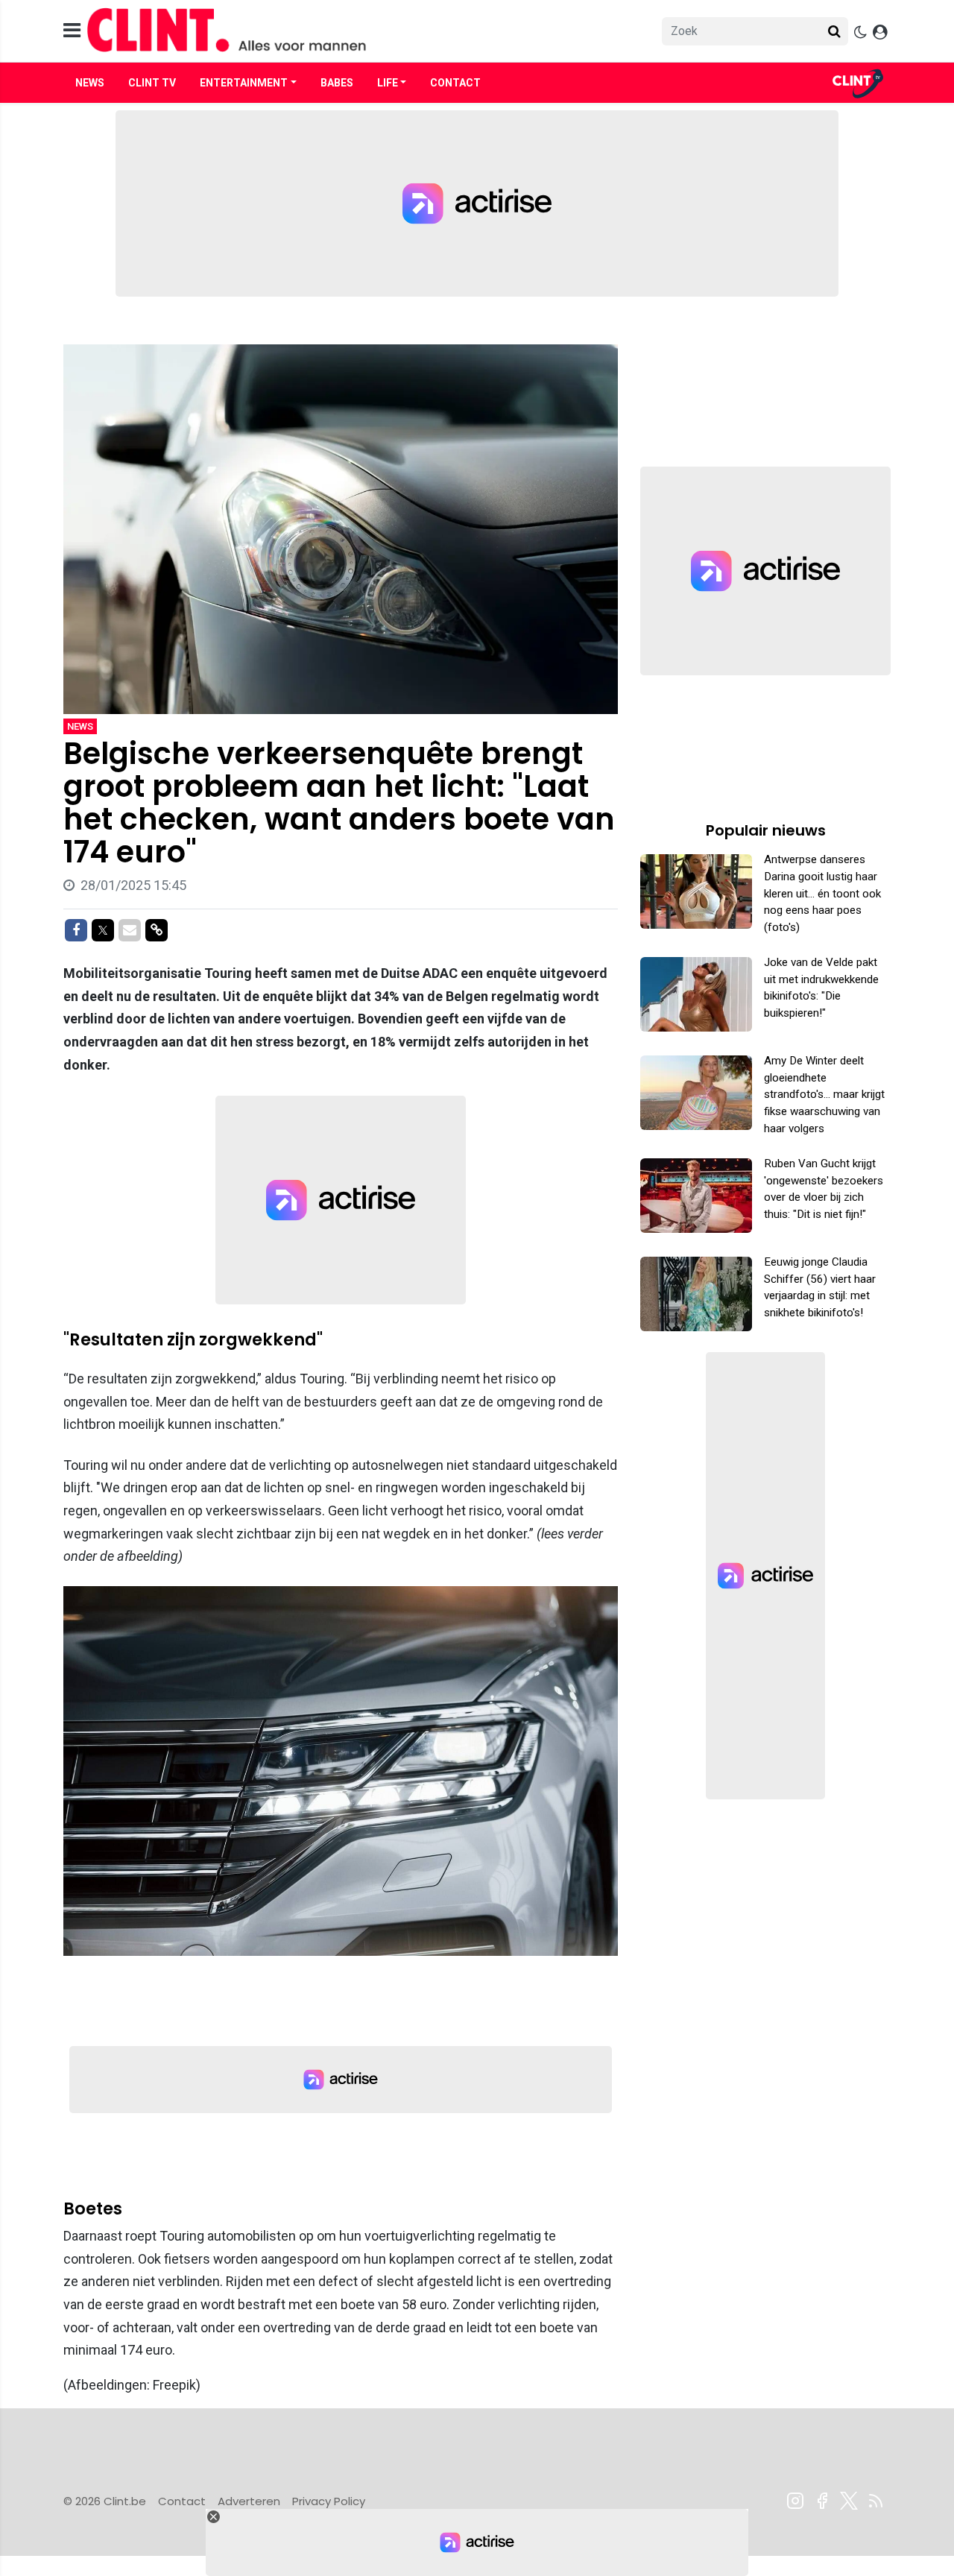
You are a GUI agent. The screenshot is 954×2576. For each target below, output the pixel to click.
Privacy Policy (329, 2501)
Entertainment (244, 83)
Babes (337, 83)
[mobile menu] (72, 31)
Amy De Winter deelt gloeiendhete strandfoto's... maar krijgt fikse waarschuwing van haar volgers (824, 1095)
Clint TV (152, 83)
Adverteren (249, 2501)
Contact (455, 83)
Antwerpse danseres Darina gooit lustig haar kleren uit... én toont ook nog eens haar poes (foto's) (822, 893)
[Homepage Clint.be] (344, 31)
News (90, 83)
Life (388, 83)
